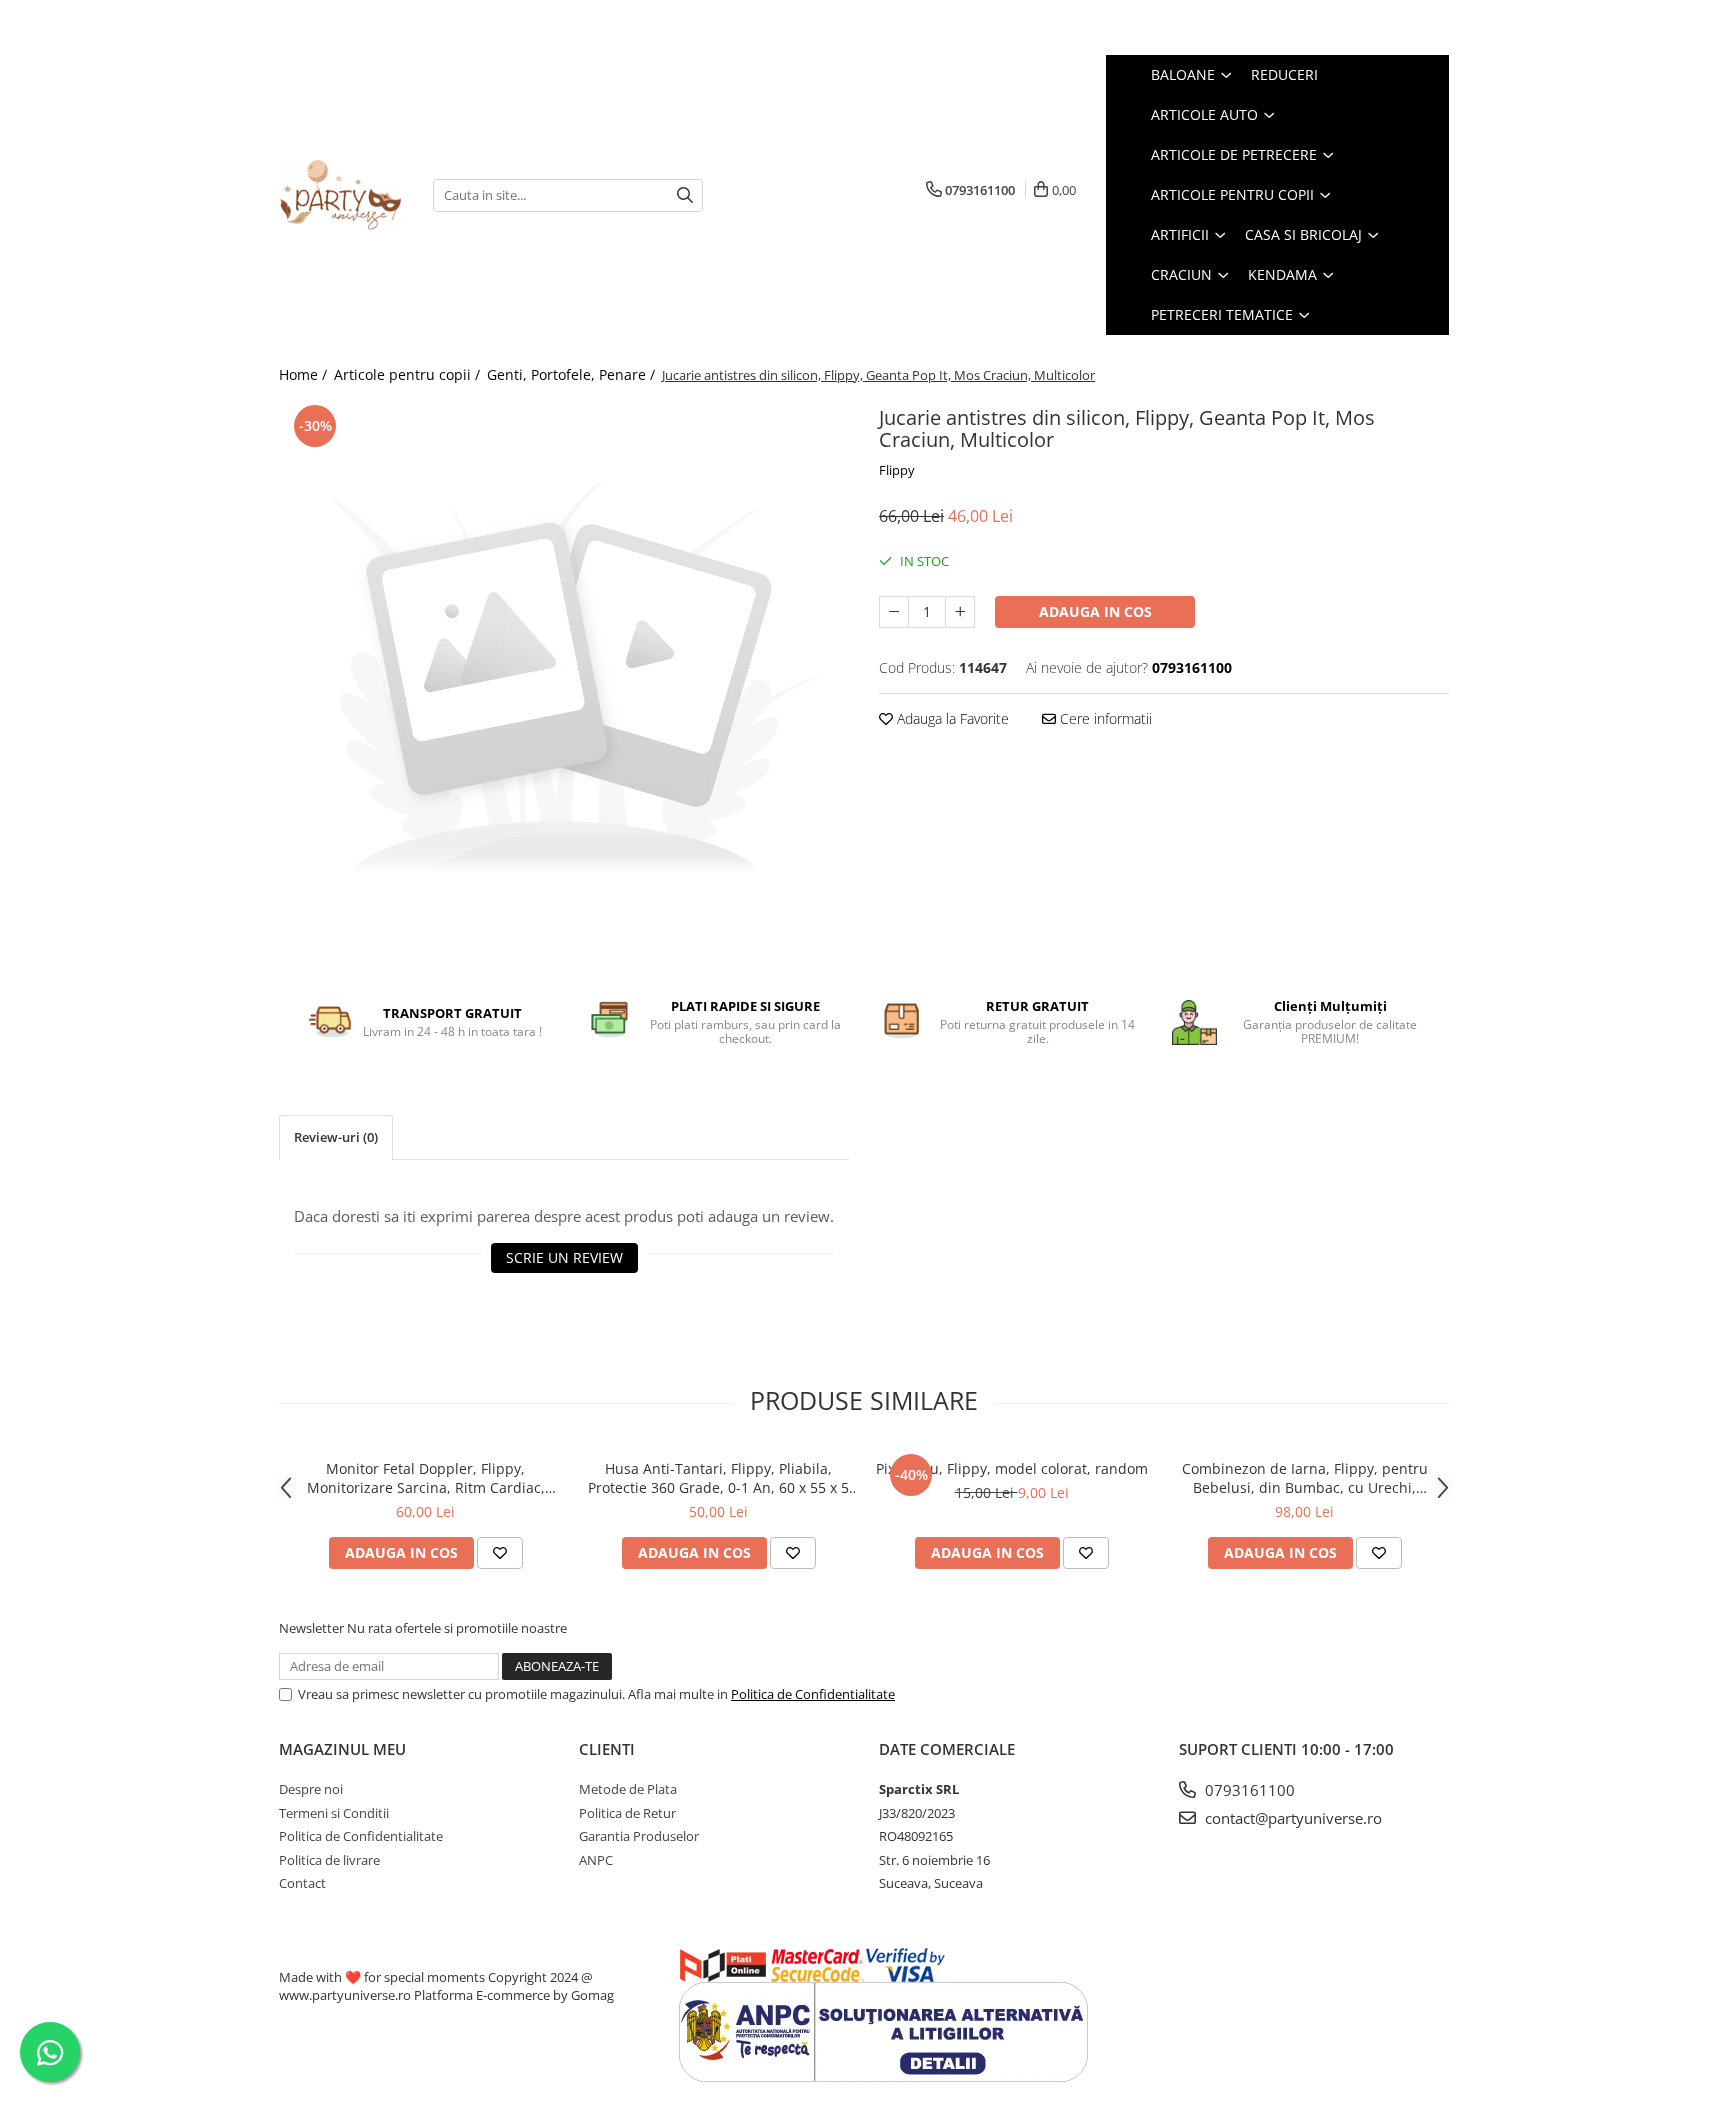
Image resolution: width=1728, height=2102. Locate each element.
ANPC (596, 1860)
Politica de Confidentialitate (813, 1694)
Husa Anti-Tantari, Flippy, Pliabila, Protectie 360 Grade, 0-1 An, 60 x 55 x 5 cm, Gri (718, 1478)
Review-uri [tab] (336, 1137)
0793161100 (1248, 1790)
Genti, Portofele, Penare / (573, 374)
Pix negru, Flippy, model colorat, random (1012, 1468)
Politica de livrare (329, 1860)
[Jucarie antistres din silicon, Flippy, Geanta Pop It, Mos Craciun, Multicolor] (564, 685)
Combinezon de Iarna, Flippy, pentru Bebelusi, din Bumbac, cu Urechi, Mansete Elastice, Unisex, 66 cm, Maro (1304, 1478)
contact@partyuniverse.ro (1291, 1818)
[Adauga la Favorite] (500, 1553)
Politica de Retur (627, 1813)
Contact (302, 1883)
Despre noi (311, 1789)
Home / (305, 374)
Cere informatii (1104, 718)
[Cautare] (685, 195)
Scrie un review (564, 1257)
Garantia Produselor (639, 1836)
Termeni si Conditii (334, 1813)
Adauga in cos (1095, 611)
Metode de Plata (628, 1789)
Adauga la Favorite (951, 718)
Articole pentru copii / (409, 374)
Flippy (897, 470)
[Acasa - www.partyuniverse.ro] (341, 195)
